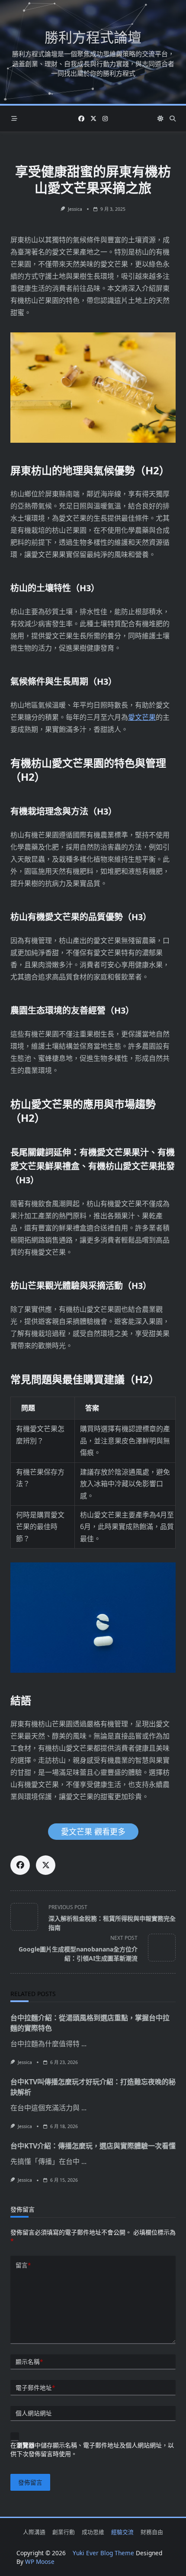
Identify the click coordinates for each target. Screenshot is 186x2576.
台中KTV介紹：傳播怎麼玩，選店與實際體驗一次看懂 (93, 2146)
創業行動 (64, 2532)
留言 (23, 2265)
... (84, 2044)
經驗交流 (122, 2532)
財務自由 (152, 2532)
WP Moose (40, 2562)
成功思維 (93, 2532)
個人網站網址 (34, 2413)
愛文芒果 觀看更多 (93, 1832)
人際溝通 (34, 2532)
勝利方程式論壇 (93, 37)
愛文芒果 (142, 717)
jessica (75, 209)
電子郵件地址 (35, 2388)
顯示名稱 (29, 2362)
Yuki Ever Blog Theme (103, 2553)
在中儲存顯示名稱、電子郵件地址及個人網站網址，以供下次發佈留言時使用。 (92, 2449)
